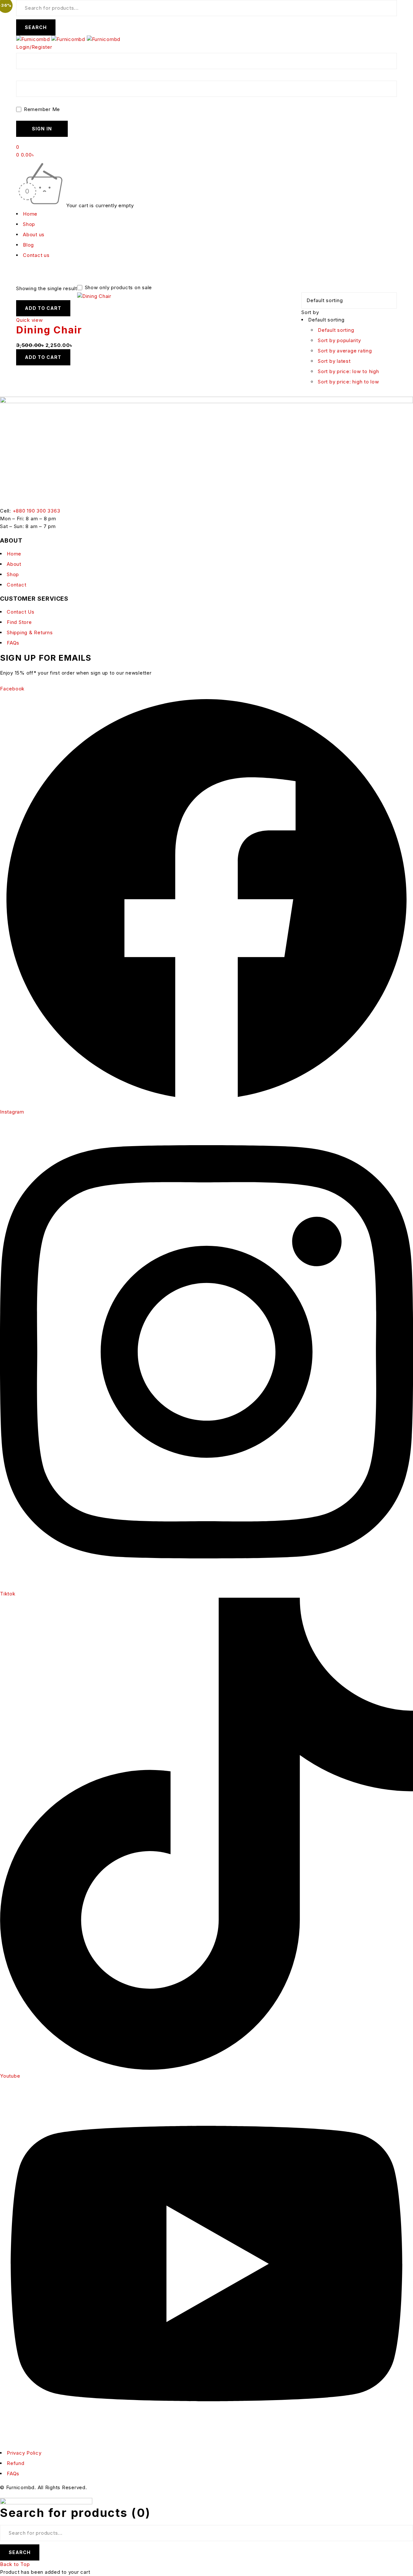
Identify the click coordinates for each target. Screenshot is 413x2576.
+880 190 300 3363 (36, 511)
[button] (43, 308)
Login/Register (34, 47)
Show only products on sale (118, 288)
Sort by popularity (339, 340)
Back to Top (15, 2564)
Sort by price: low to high (348, 371)
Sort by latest (334, 361)
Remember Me (41, 109)
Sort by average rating (345, 351)
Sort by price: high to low (348, 382)
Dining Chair (49, 330)
